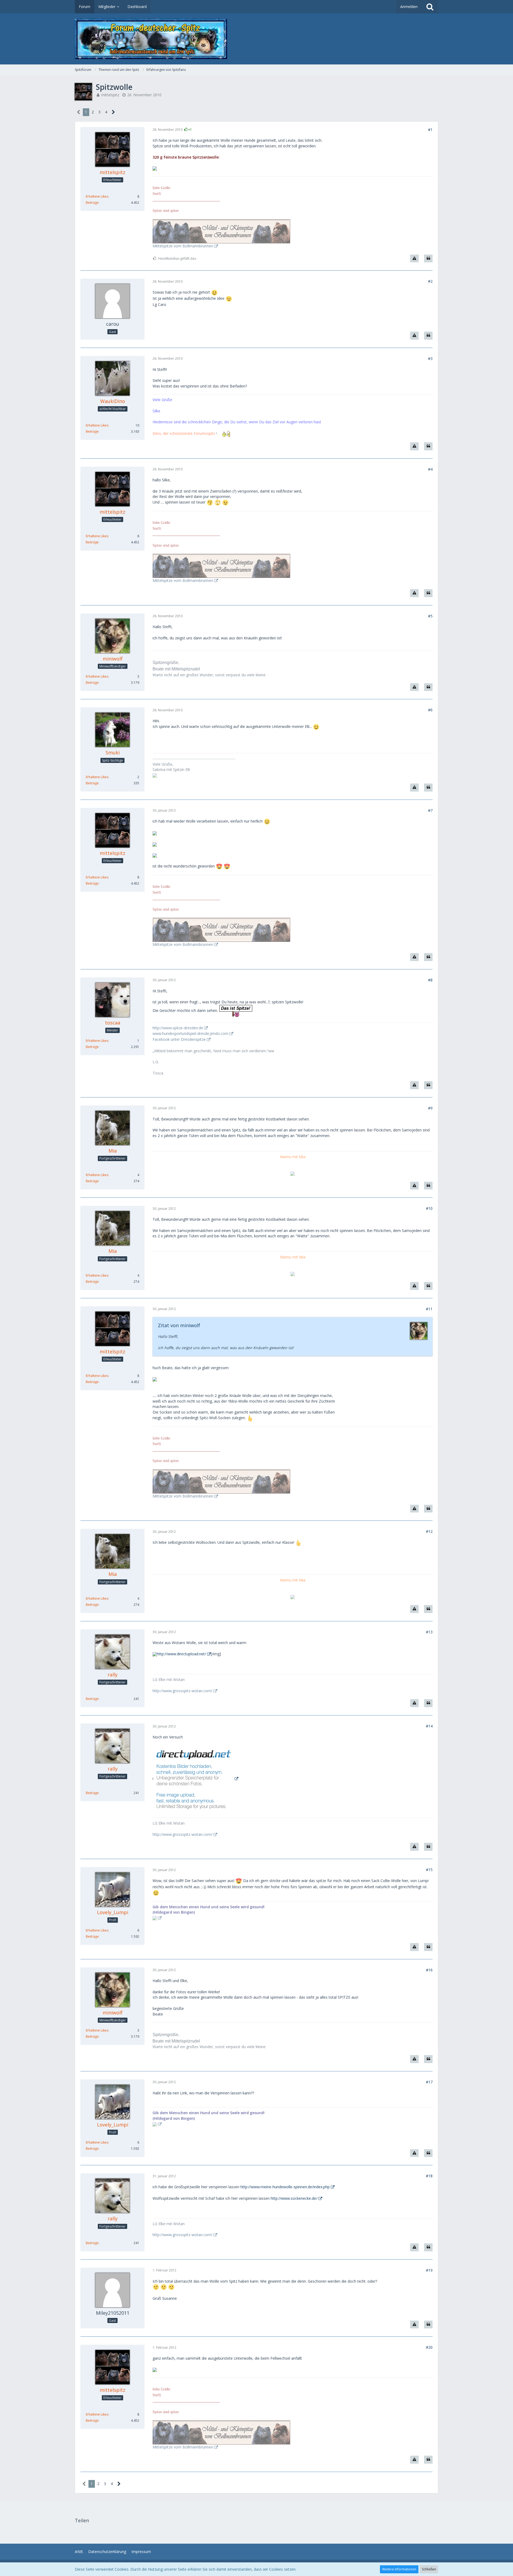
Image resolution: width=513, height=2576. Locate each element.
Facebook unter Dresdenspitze (179, 1039)
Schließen (429, 2569)
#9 (430, 1108)
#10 (429, 1208)
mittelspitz (110, 95)
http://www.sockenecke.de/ (294, 2198)
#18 (429, 2176)
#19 (429, 2270)
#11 (429, 1309)
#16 (429, 1970)
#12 (429, 1531)
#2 (430, 281)
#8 (430, 980)
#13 (429, 1632)
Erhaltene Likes (97, 196)
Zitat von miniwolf (179, 1325)
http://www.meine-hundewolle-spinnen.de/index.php (285, 2187)
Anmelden (409, 7)
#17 (429, 2082)
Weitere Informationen (399, 2569)
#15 (429, 1870)
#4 (430, 469)
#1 (430, 130)
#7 (430, 810)
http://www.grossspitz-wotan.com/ (182, 1691)
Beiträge (92, 203)
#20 (429, 2347)
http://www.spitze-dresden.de (178, 1028)
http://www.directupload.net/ (181, 1654)
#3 (430, 358)
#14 (429, 1726)
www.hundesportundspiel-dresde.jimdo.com (191, 1033)
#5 (430, 616)
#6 (430, 710)
